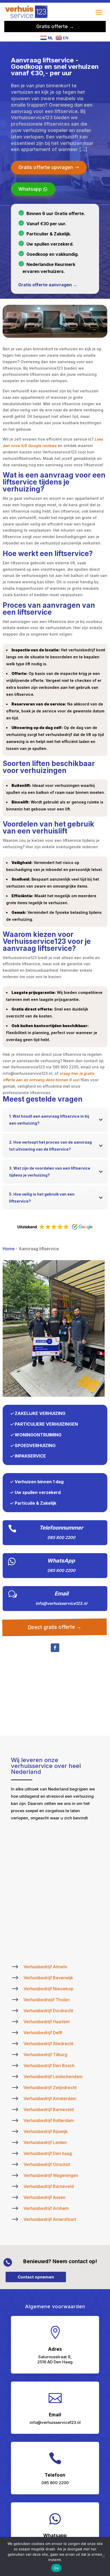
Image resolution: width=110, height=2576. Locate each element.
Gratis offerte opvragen (46, 167)
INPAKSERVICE (30, 1456)
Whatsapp (30, 189)
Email (61, 1594)
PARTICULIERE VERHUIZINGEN (46, 1424)
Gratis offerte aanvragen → (48, 285)
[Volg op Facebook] (55, 1648)
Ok (56, 2568)
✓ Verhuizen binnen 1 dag (37, 1482)
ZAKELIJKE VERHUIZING (40, 1413)
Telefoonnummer (61, 1528)
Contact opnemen (36, 2277)
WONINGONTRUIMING (38, 1435)
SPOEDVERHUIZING (35, 1445)
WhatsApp (61, 1561)
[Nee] (103, 2556)
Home (9, 1249)
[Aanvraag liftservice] (54, 1395)
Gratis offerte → (55, 26)
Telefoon (55, 2475)
